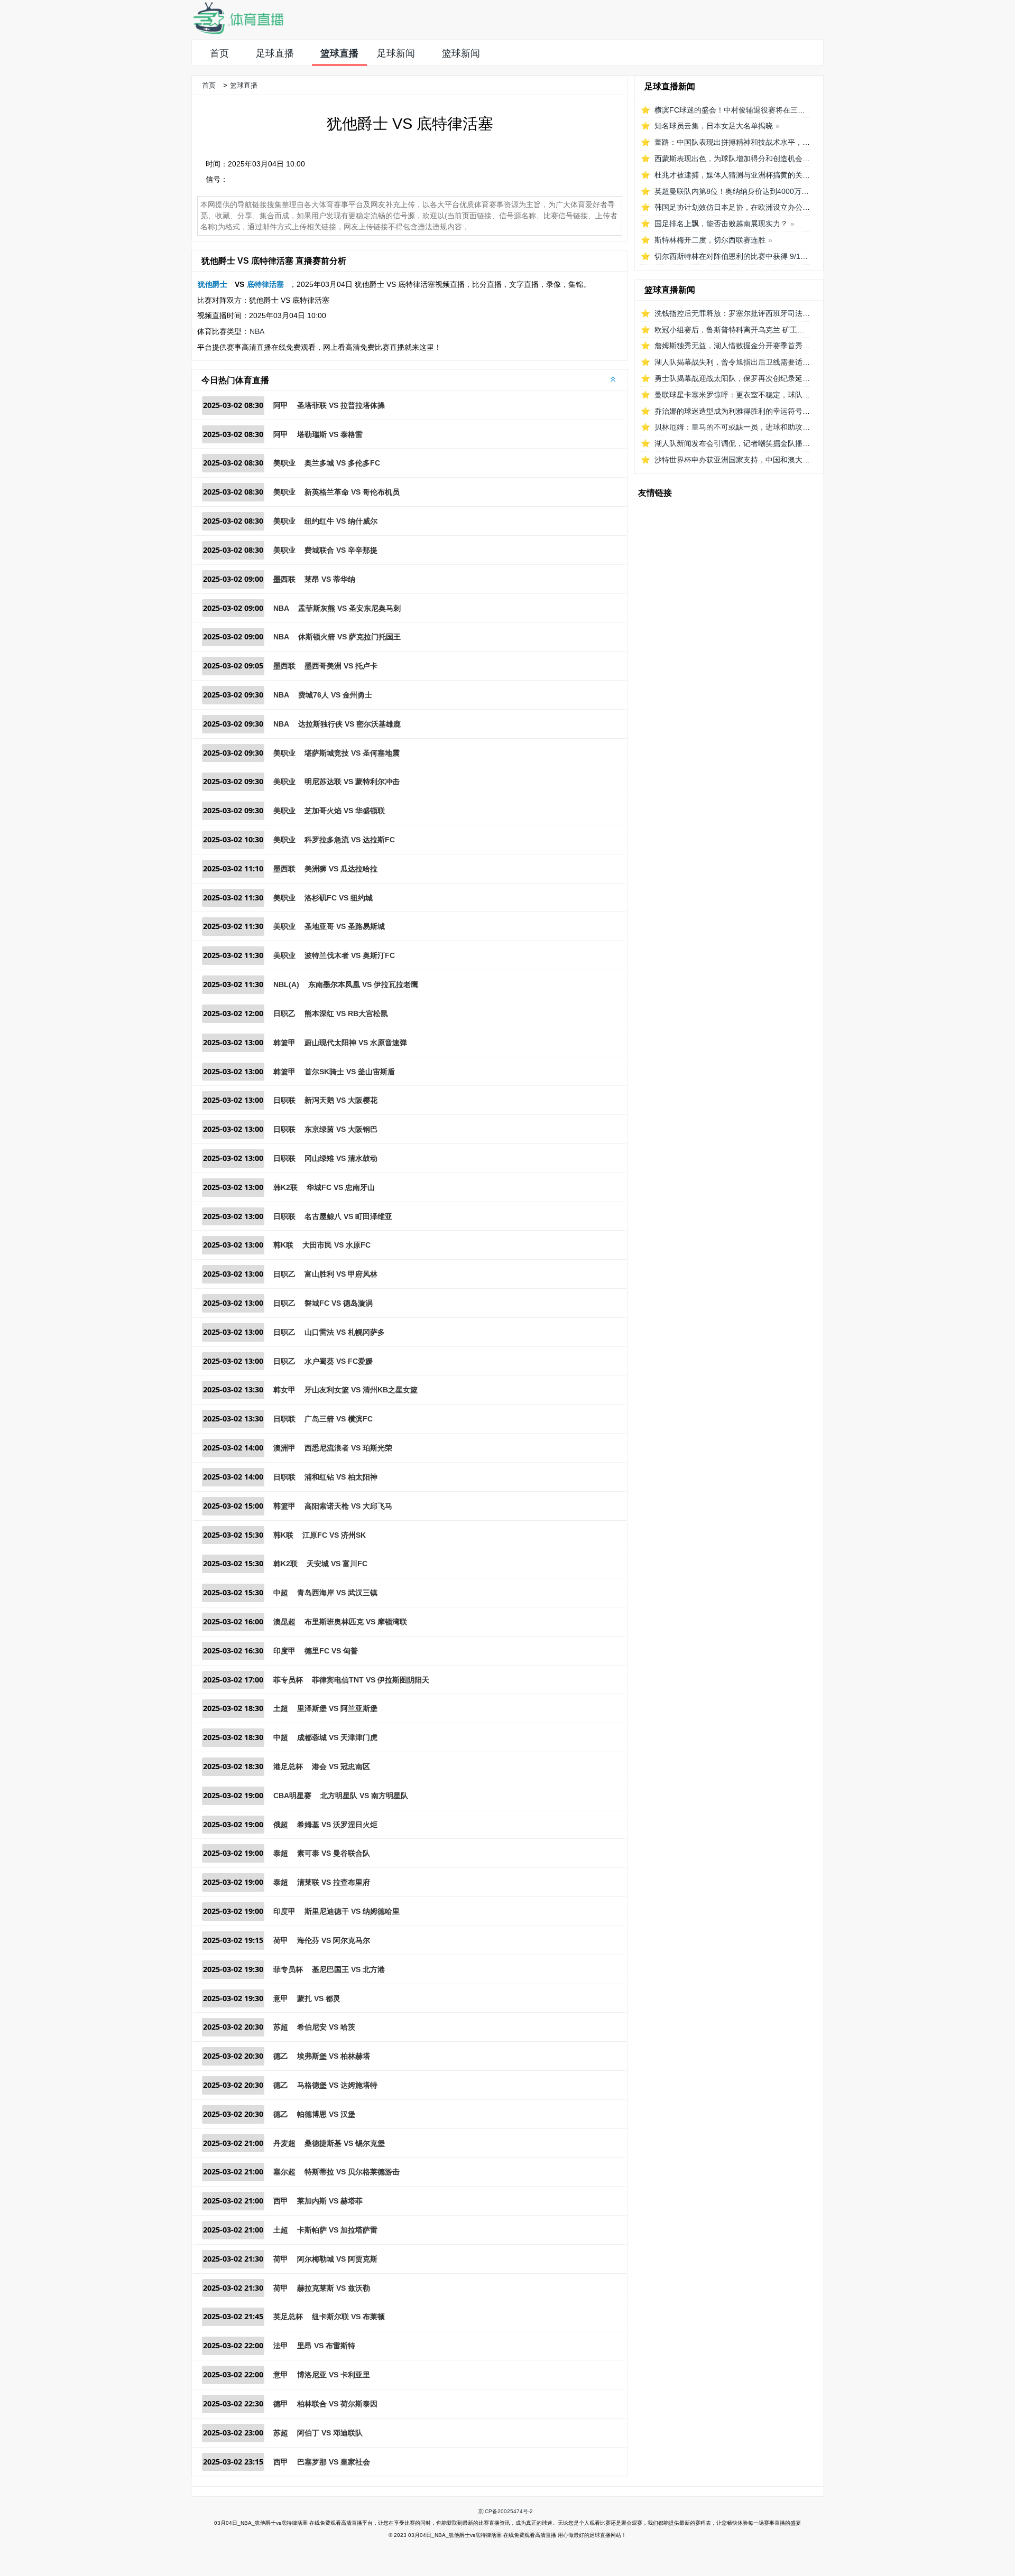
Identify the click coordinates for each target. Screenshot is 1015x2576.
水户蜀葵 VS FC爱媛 (339, 1361)
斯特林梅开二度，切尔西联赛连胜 (710, 240)
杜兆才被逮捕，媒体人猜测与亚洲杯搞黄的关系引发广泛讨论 (754, 175)
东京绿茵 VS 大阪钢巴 (341, 1129)
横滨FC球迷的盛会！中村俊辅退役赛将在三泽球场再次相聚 (752, 110)
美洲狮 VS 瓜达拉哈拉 (341, 869)
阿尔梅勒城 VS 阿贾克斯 (337, 2259)
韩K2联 (285, 1187)
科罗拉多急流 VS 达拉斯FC (350, 840)
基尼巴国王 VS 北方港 (348, 1969)
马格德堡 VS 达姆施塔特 (337, 2085)
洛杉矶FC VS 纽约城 (339, 898)
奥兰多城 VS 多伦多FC (342, 463)
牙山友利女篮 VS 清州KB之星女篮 (361, 1390)
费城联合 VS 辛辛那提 (341, 550)
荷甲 (281, 1940)
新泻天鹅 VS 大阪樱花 (341, 1100)
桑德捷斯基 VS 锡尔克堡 (345, 2143)
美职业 (284, 463)
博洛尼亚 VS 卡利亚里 (334, 2375)
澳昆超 (284, 1622)
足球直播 (275, 53)
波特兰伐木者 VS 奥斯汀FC (350, 955)
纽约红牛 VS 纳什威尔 (341, 521)
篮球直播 (339, 53)
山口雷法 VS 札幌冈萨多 (345, 1332)
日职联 (284, 1100)
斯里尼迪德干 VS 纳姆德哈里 (352, 1911)
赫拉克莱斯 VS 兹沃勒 (334, 2288)
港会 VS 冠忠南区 (341, 1766)
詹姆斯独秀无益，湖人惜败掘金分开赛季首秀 (728, 346)
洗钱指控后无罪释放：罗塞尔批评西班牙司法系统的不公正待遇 (758, 313)
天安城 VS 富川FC (337, 1564)
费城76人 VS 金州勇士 (335, 695)
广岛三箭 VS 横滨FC (339, 1419)
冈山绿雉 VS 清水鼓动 (341, 1158)
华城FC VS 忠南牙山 (341, 1187)
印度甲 (284, 1651)
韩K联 (283, 1245)
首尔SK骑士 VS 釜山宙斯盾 (350, 1072)
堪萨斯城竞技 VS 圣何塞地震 (352, 753)
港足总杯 (288, 1766)
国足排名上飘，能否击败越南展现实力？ (721, 224)
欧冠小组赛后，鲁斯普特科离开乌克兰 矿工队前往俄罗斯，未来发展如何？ (778, 330)
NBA (257, 331)
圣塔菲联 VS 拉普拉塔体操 (341, 405)
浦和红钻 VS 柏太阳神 (341, 1477)
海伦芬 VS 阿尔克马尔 (334, 1940)
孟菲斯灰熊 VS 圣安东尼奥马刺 (349, 608)
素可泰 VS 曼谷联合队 (334, 1853)
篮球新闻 (461, 53)
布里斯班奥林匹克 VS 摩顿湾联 (356, 1622)
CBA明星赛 (292, 1796)
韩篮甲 (284, 1043)
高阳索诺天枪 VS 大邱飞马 (348, 1506)
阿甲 (281, 405)
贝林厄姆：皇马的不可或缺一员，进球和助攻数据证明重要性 (754, 427)
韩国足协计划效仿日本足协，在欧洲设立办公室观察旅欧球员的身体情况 (773, 207)
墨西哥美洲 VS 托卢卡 (341, 666)
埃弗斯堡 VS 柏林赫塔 (334, 2056)
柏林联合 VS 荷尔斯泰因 (337, 2404)
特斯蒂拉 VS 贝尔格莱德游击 (352, 2172)
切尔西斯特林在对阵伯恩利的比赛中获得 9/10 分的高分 (745, 256)
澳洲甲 (284, 1448)
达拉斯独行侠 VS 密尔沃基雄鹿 (349, 724)
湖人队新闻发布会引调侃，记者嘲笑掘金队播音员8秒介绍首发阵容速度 (771, 443)
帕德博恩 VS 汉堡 (326, 2114)
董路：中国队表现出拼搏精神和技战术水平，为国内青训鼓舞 (754, 142)
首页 (219, 53)
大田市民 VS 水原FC (336, 1245)
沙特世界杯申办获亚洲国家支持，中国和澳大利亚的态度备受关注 (762, 460)
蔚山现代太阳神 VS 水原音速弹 (356, 1043)
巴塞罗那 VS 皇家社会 (334, 2462)
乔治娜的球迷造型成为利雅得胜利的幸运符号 (728, 411)
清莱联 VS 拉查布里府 (334, 1882)
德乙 (281, 2056)
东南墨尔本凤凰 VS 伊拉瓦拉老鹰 (363, 984)
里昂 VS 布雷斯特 (326, 2346)
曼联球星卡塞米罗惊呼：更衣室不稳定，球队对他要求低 (747, 395)
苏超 (281, 2027)
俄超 (281, 1825)
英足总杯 (288, 2317)
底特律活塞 (265, 284)
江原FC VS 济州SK (334, 1535)
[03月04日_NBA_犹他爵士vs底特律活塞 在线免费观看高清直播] (238, 32)
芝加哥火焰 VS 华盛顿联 (345, 811)
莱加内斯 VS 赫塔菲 (330, 2201)
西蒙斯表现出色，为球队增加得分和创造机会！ (732, 159)
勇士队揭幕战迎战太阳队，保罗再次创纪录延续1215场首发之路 (759, 378)
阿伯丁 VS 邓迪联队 (330, 2433)
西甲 (281, 2201)
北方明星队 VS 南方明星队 (364, 1796)
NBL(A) (286, 984)
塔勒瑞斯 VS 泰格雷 (330, 434)
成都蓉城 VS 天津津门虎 (337, 1737)
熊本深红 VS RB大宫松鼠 (346, 1013)
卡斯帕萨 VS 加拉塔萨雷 (337, 2230)
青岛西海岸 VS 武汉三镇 (337, 1593)
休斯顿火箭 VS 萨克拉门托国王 (349, 637)
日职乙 (284, 1013)
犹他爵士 (213, 284)
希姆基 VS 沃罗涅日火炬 (337, 1825)
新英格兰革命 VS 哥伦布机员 (352, 492)
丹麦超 (284, 2143)
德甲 (281, 2404)
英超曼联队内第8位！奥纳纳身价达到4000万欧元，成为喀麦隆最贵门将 (772, 191)
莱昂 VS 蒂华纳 (330, 579)
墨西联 (284, 579)
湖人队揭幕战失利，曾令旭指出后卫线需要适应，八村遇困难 (754, 362)
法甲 (281, 2346)
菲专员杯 (288, 1680)
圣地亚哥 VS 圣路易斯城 (345, 926)
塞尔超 (284, 2172)
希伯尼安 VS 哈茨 (326, 2027)
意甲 (281, 1998)
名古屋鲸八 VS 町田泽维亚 (348, 1216)
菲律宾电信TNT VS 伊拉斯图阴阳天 (371, 1680)
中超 (281, 1593)
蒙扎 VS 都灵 (319, 1998)
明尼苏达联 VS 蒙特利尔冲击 (352, 782)
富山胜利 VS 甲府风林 (341, 1274)
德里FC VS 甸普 (331, 1651)
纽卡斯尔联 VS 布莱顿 (348, 2317)
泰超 (281, 1853)
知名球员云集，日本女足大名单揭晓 (714, 126)
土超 (281, 1708)
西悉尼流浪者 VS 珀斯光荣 (348, 1448)
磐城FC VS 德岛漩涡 (339, 1303)
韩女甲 (284, 1390)
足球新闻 (396, 53)
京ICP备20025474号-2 (505, 2511)
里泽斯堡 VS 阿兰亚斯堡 (337, 1708)
